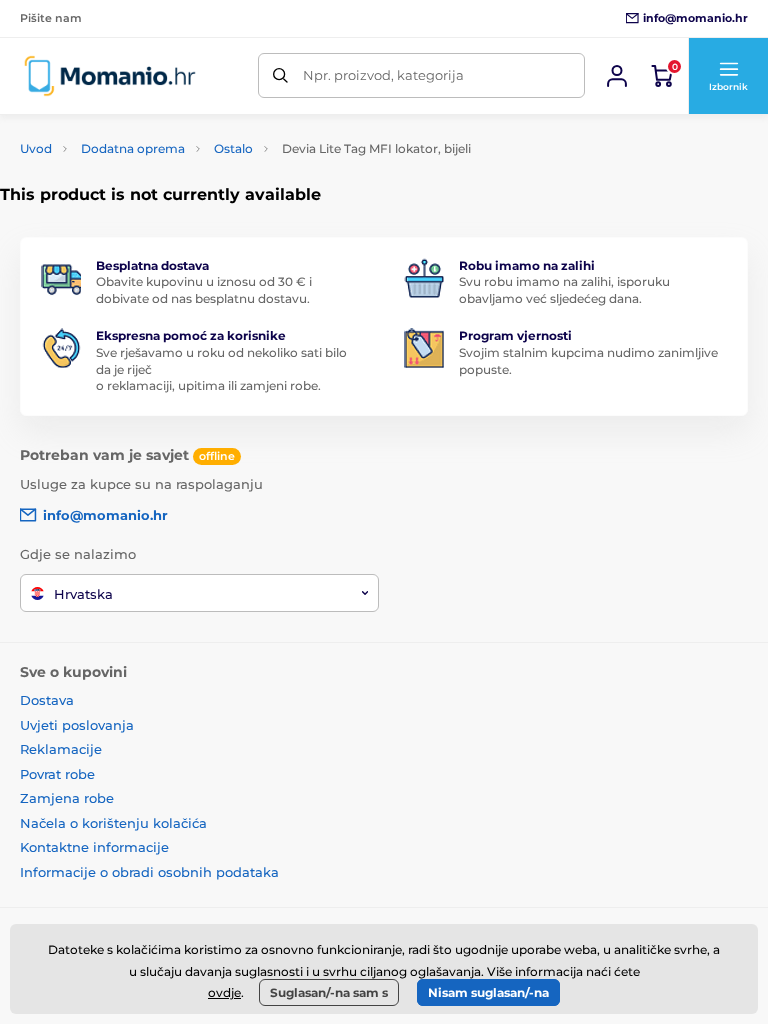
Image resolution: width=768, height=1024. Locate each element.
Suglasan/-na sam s (329, 992)
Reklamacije (61, 749)
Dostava (47, 700)
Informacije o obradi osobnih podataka (149, 872)
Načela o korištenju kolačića (113, 823)
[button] (728, 76)
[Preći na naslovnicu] (110, 75)
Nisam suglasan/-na (488, 992)
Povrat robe (57, 774)
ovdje (224, 992)
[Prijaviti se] (617, 76)
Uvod (36, 148)
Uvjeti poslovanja (77, 725)
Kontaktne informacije (94, 847)
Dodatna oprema (133, 148)
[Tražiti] (280, 75)
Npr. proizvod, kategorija (383, 75)
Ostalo (233, 148)
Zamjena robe (67, 798)
